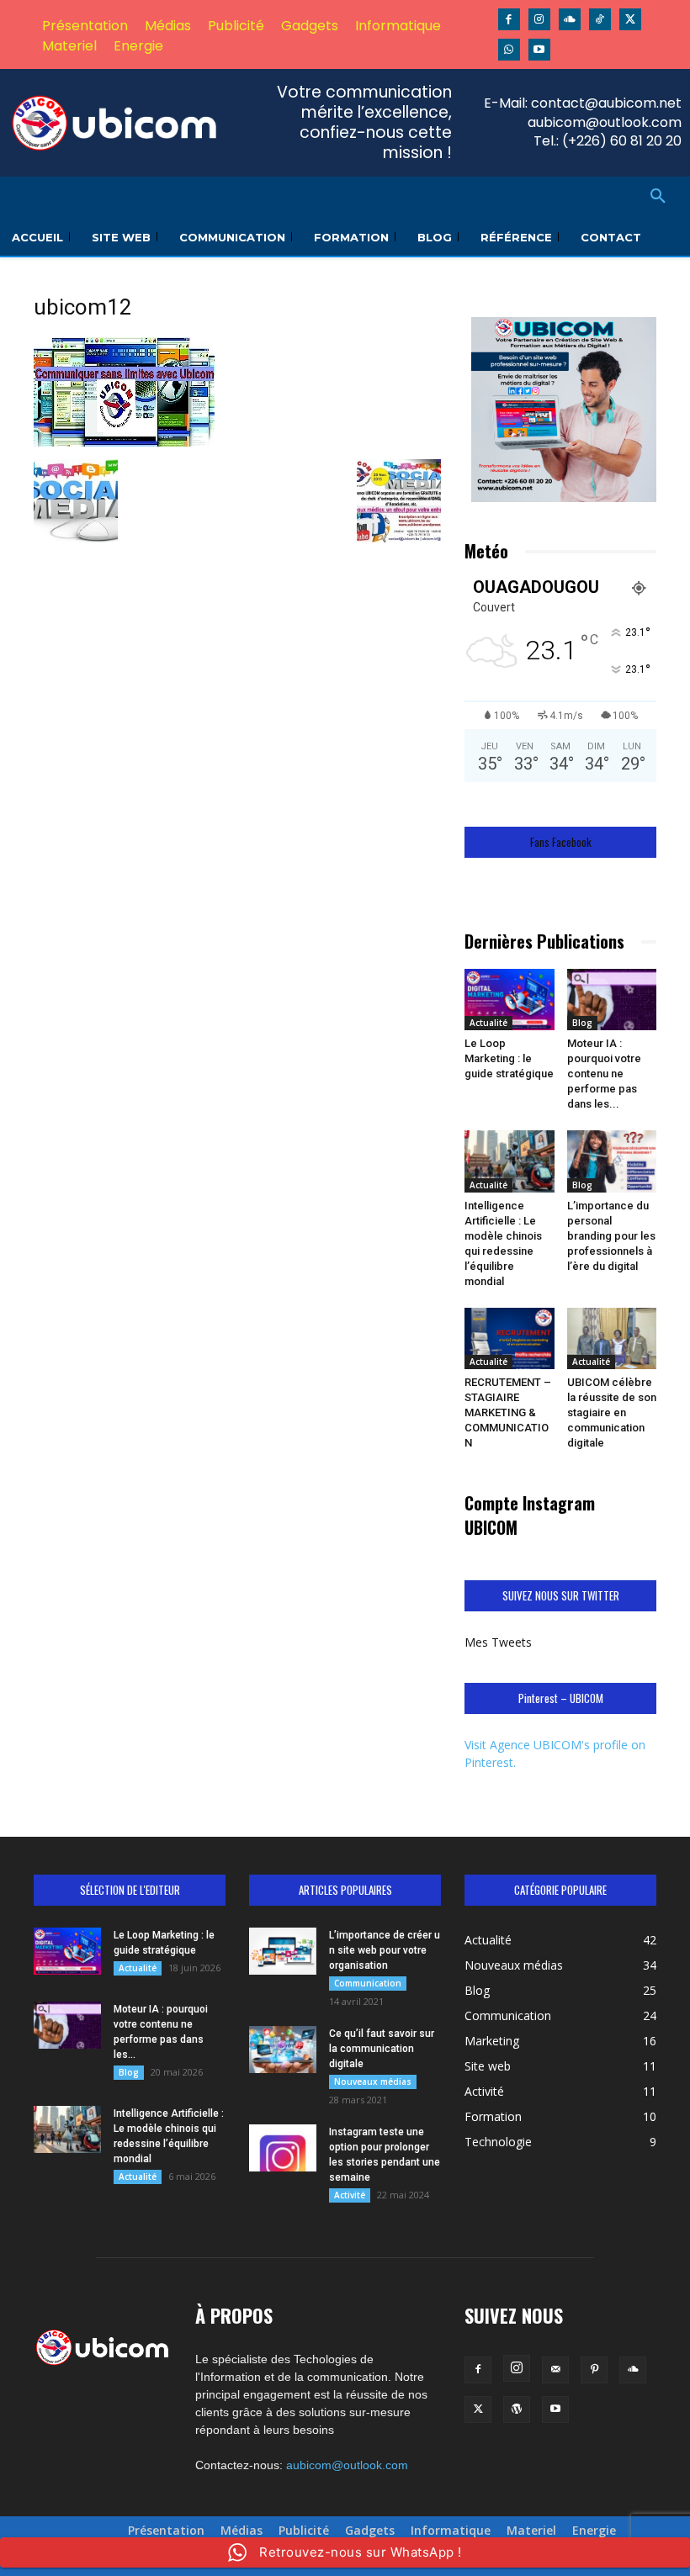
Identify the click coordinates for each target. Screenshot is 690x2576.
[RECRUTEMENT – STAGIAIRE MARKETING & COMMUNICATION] (510, 1338)
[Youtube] (539, 50)
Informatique (451, 2531)
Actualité (488, 1023)
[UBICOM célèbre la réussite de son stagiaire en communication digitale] (612, 1338)
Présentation (166, 2531)
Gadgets (370, 2531)
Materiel (531, 2531)
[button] (658, 197)
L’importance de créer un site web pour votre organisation (385, 1950)
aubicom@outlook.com (347, 2465)
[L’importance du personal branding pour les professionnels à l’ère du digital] (612, 1161)
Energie (594, 2531)
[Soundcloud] (570, 19)
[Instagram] (539, 19)
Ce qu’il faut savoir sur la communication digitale (382, 2049)
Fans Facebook (561, 842)
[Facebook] (509, 19)
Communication (368, 1983)
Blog (582, 1023)
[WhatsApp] (509, 50)
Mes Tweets (498, 1642)
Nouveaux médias (373, 2081)
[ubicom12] (124, 442)
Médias (241, 2531)
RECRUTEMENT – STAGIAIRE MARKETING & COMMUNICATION (508, 1412)
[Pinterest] (594, 2370)
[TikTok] (600, 19)
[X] (630, 19)
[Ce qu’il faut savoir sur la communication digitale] (283, 2050)
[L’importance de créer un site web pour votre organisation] (283, 1951)
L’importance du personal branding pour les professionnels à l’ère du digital (611, 1236)
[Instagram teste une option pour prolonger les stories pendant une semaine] (283, 2148)
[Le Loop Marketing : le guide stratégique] (510, 1000)
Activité (350, 2195)
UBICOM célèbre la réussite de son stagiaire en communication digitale (612, 1412)
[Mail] (555, 2370)
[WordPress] (517, 2409)
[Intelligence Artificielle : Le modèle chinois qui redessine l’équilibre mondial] (510, 1161)
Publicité (304, 2531)
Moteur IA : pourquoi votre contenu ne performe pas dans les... (604, 1074)
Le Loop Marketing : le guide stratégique (509, 1058)
